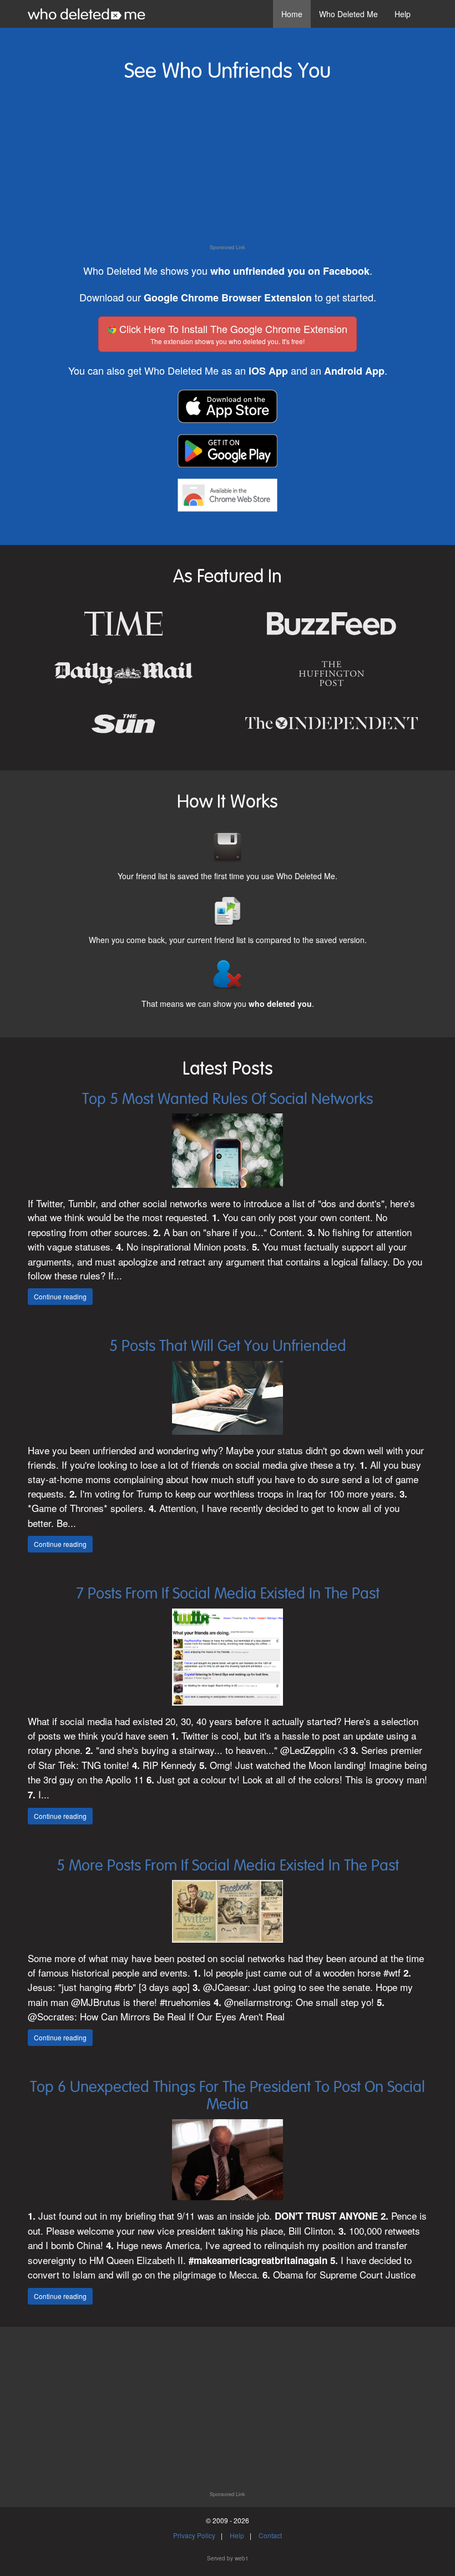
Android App (354, 371)
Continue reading (60, 1296)
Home (292, 14)
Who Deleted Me (348, 14)
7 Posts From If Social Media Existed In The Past (228, 1594)
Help (403, 14)
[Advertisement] (228, 166)
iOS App (268, 371)
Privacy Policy (194, 2535)
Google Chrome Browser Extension (228, 298)
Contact (270, 2535)
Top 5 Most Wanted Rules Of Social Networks (228, 1100)
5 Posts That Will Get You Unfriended (228, 1347)
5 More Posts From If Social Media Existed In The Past (228, 1866)
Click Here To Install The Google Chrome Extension (232, 334)
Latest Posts (228, 1069)
